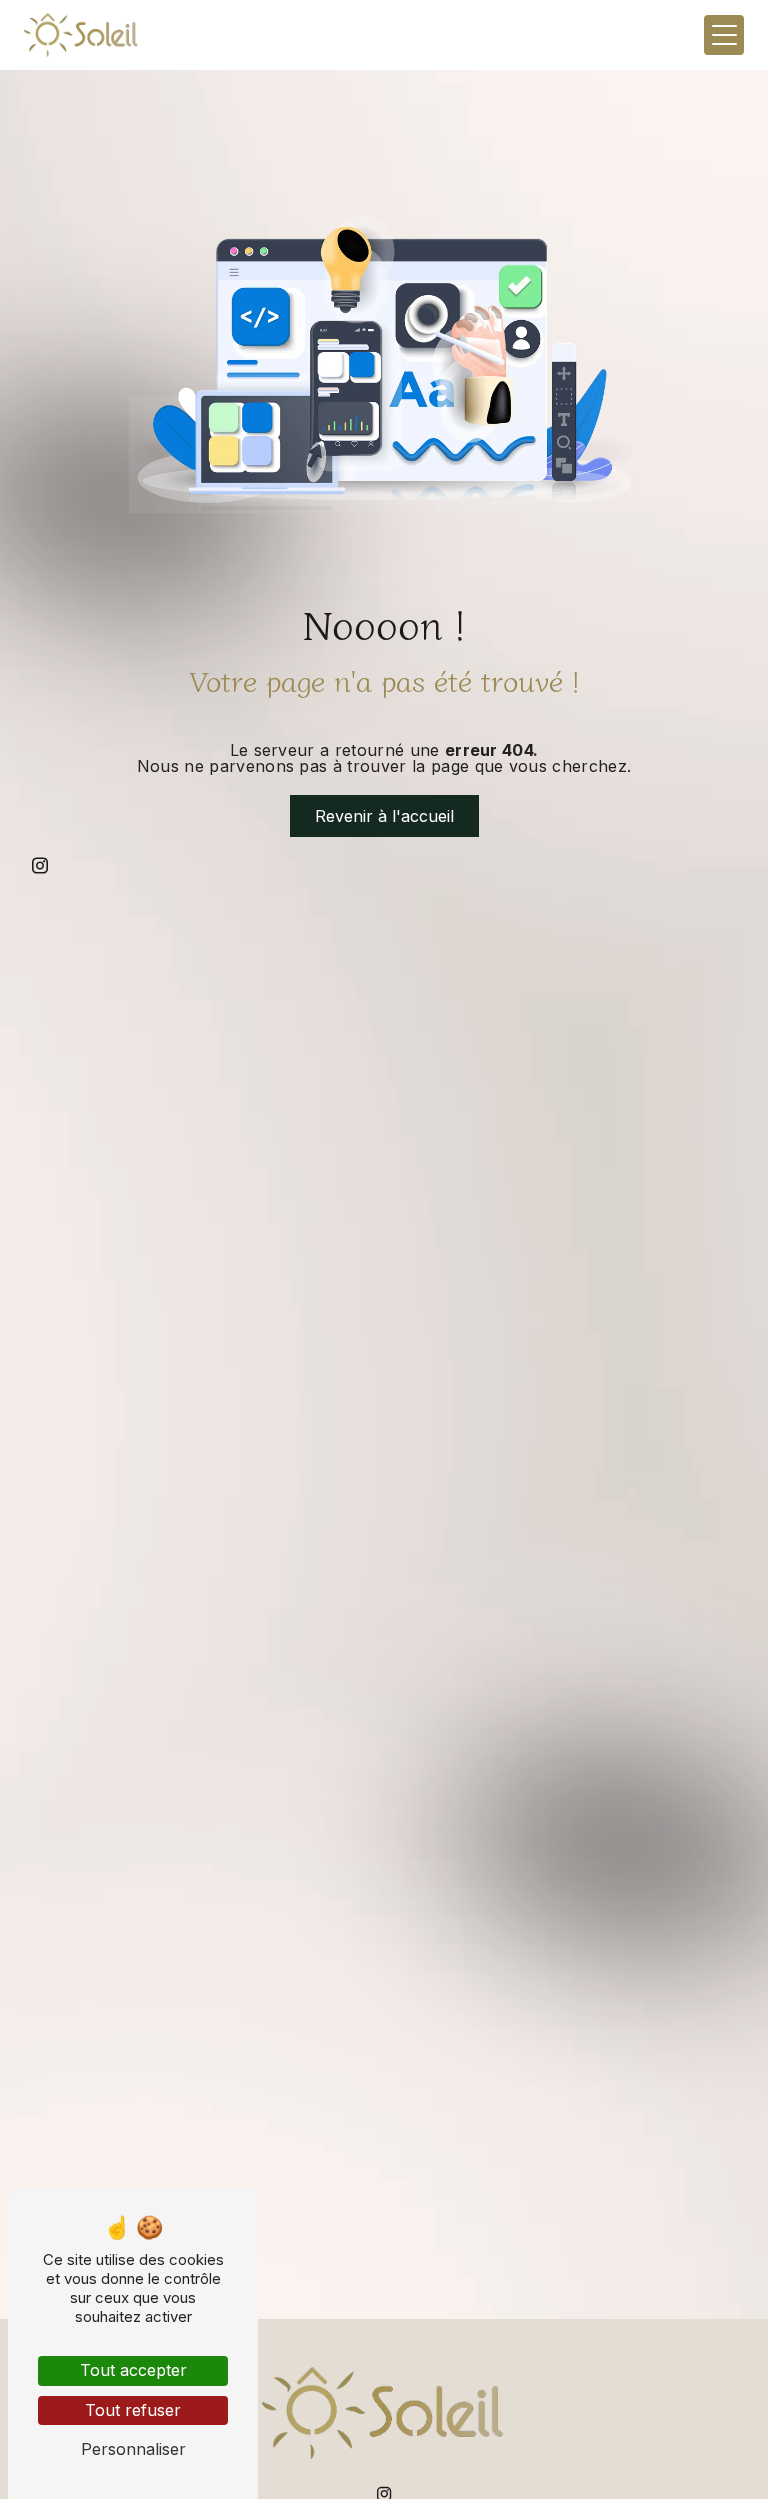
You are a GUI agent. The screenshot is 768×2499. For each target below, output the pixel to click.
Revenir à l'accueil (384, 816)
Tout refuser (133, 2410)
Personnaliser (133, 2449)
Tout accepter (133, 2370)
